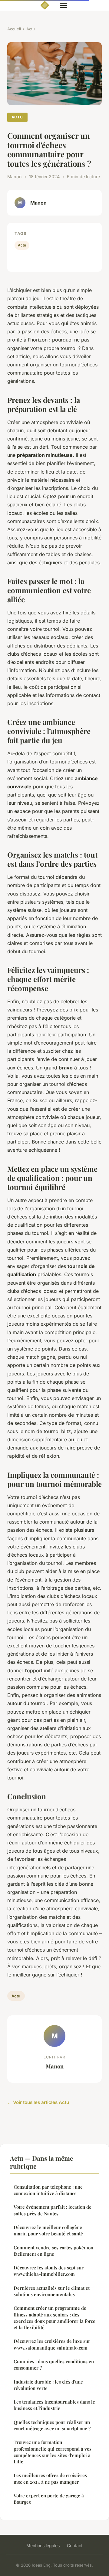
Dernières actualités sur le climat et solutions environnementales (52, 2291)
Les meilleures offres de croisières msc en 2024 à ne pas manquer (50, 2478)
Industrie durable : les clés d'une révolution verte (48, 2385)
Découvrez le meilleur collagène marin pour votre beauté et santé (48, 2230)
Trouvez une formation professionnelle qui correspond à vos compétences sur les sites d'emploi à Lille (53, 2452)
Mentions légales (43, 2545)
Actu (31, 29)
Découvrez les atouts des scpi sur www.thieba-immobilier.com (49, 2271)
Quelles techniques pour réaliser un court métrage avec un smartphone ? (52, 2425)
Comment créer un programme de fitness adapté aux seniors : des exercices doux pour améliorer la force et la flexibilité (54, 2318)
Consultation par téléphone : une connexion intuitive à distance (48, 2190)
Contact (75, 2545)
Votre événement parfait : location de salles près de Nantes (53, 2210)
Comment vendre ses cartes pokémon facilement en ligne (53, 2251)
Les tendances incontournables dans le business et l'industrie (54, 2405)
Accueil (14, 29)
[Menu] (64, 5)
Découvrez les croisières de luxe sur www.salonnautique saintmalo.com (52, 2344)
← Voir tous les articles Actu (38, 2102)
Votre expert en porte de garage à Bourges (49, 2499)
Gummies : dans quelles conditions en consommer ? (54, 2365)
